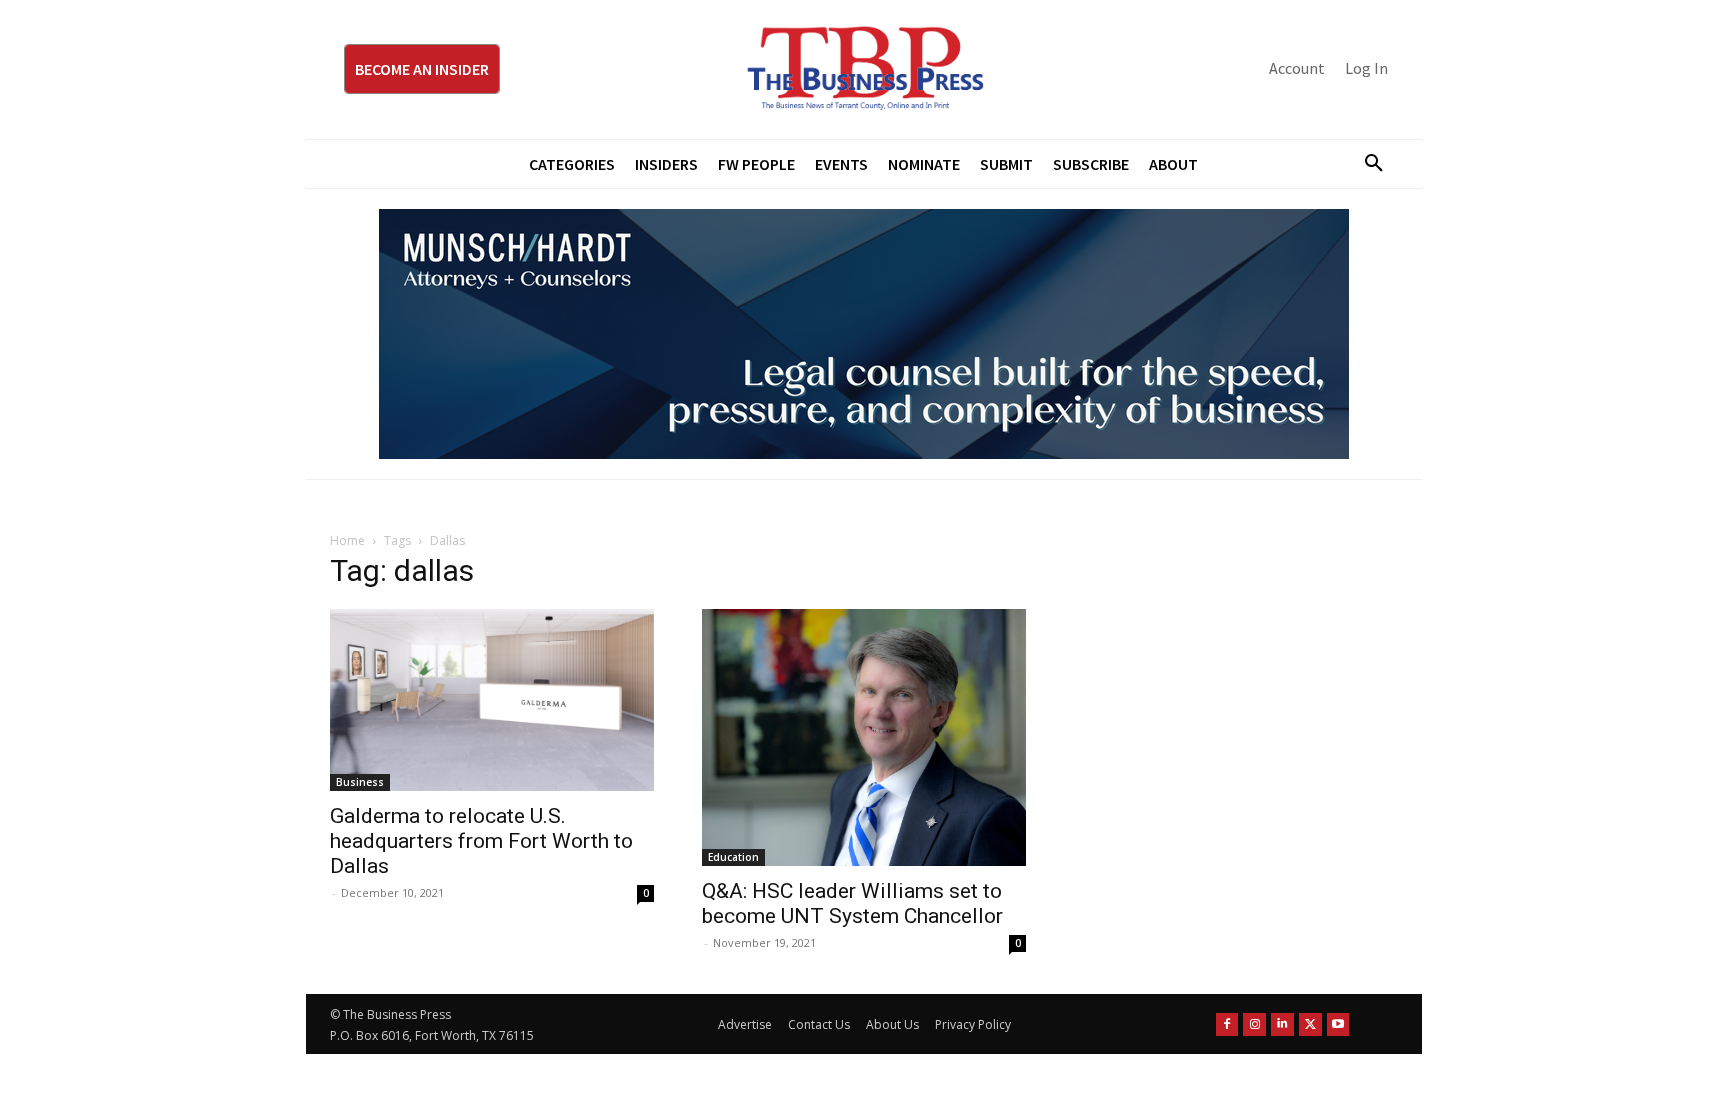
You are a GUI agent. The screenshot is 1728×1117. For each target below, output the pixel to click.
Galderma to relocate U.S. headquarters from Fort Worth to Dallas (481, 841)
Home (347, 540)
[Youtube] (1338, 1024)
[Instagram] (1254, 1024)
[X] (1310, 1024)
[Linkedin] (1282, 1024)
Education (733, 857)
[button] (1366, 164)
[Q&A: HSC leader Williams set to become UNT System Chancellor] (864, 737)
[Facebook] (1227, 1024)
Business (360, 782)
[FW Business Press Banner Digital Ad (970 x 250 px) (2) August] (864, 334)
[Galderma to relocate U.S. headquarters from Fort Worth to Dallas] (492, 700)
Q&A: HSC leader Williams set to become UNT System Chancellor (852, 903)
